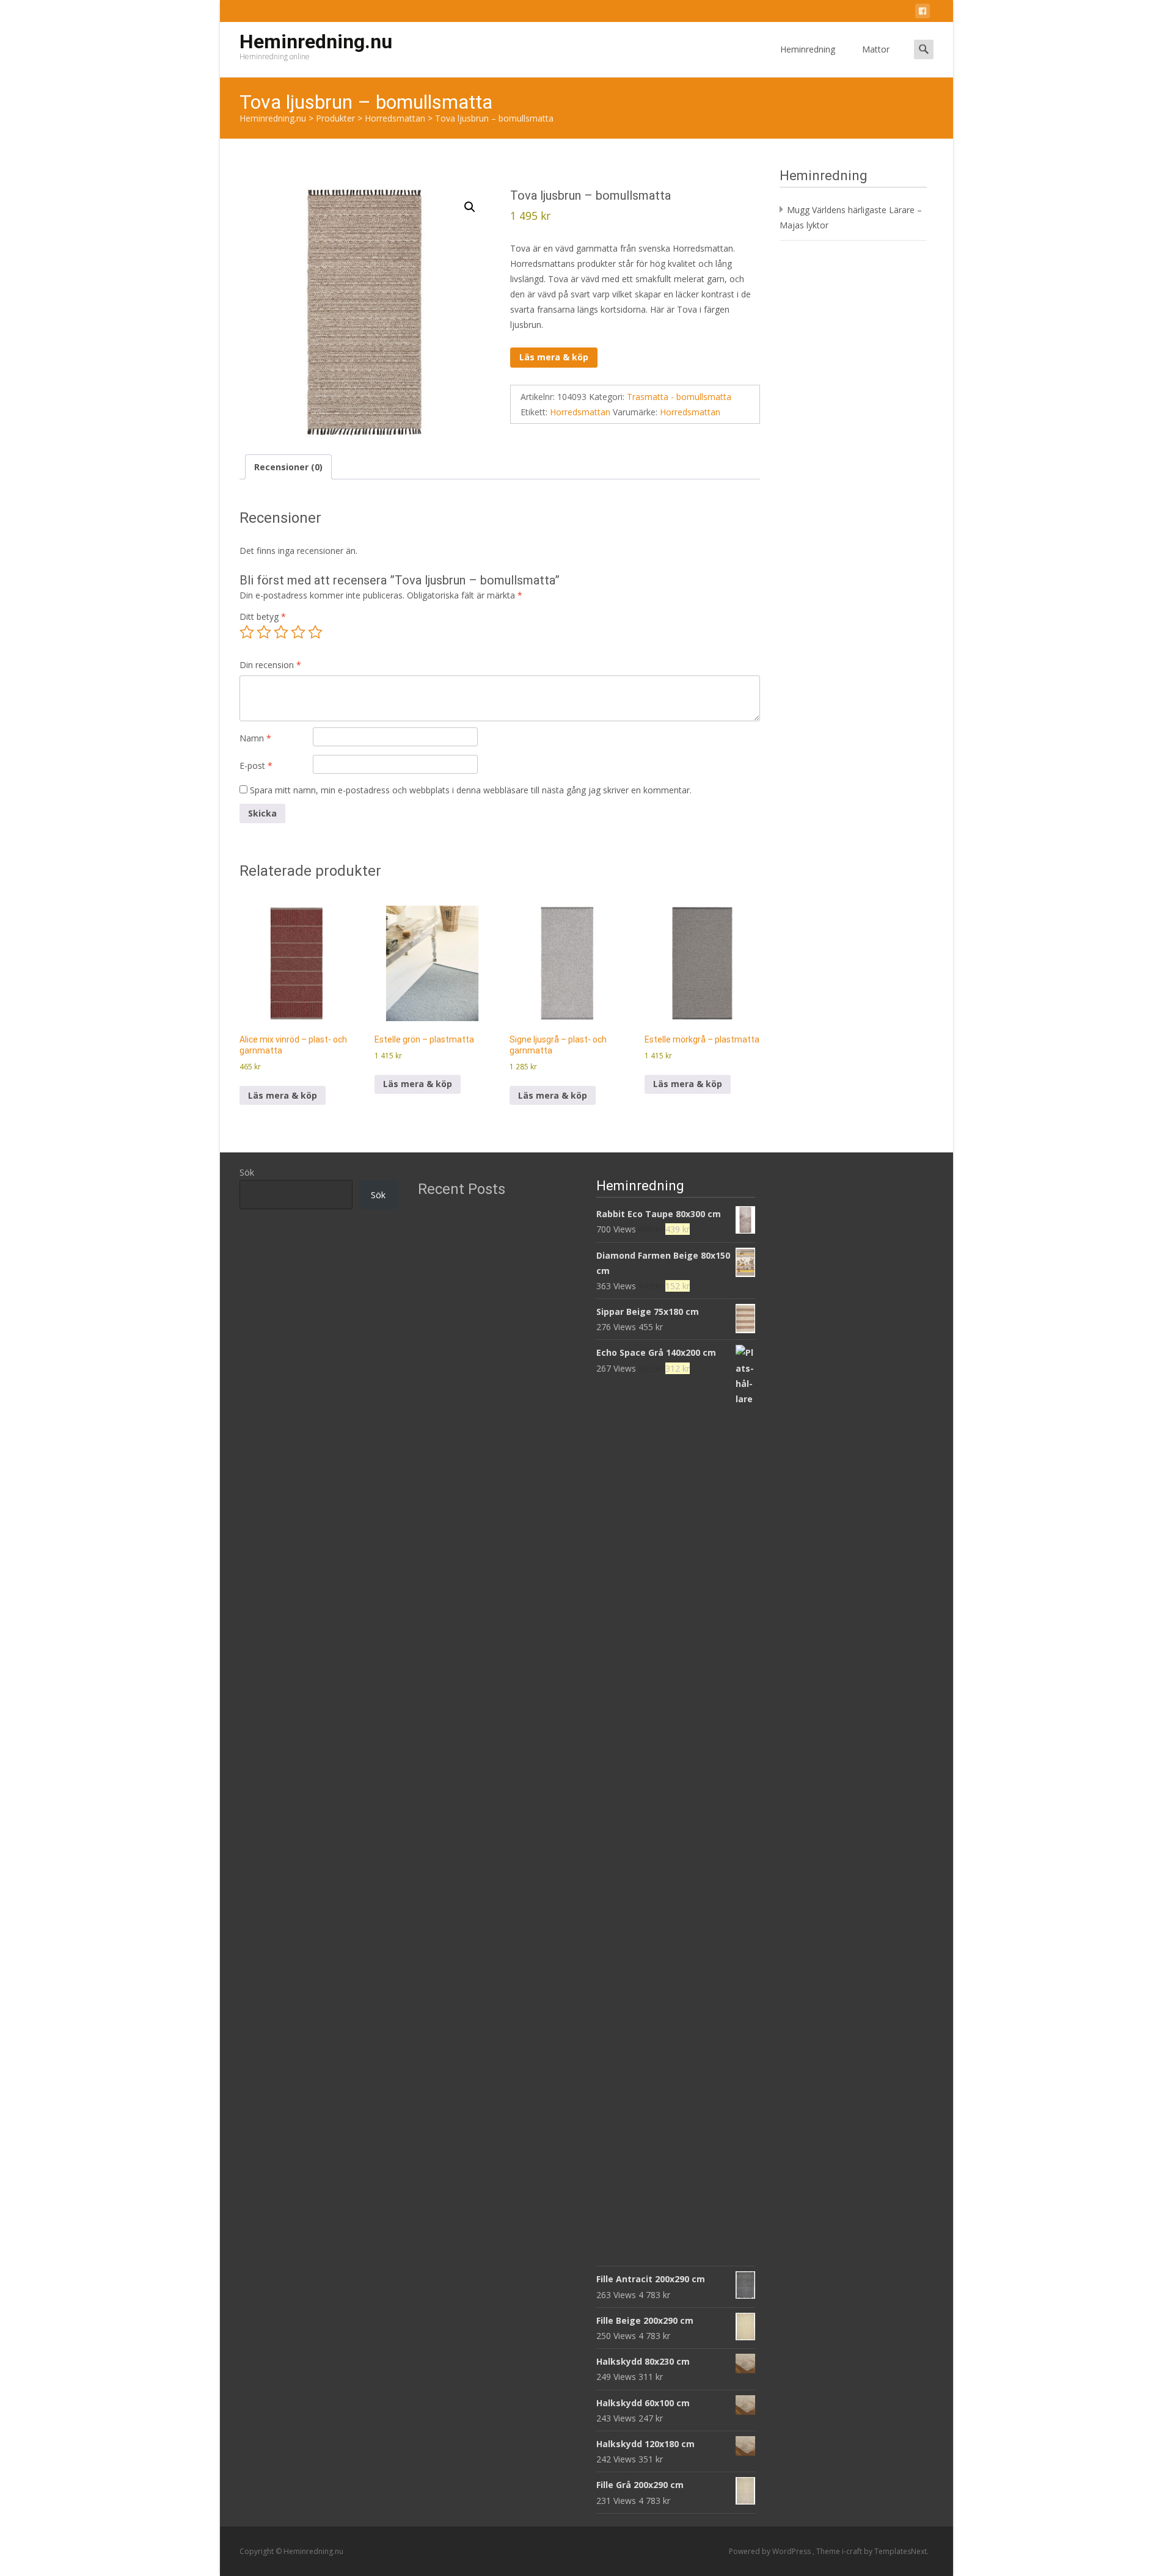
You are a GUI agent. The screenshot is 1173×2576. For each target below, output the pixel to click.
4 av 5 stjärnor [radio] (298, 632)
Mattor (876, 49)
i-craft (853, 2551)
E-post (256, 766)
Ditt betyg (263, 617)
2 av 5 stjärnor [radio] (264, 632)
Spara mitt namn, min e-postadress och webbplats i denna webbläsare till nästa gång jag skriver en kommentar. (471, 790)
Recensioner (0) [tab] (288, 467)
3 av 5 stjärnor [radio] (281, 632)
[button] (470, 207)
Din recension (270, 665)
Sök (247, 1172)
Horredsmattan (580, 412)
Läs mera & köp (554, 357)
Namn (255, 738)
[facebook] (923, 13)
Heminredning (808, 49)
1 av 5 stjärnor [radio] (247, 632)
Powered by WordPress (771, 2551)
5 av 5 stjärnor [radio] (315, 632)
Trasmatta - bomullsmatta (679, 397)
